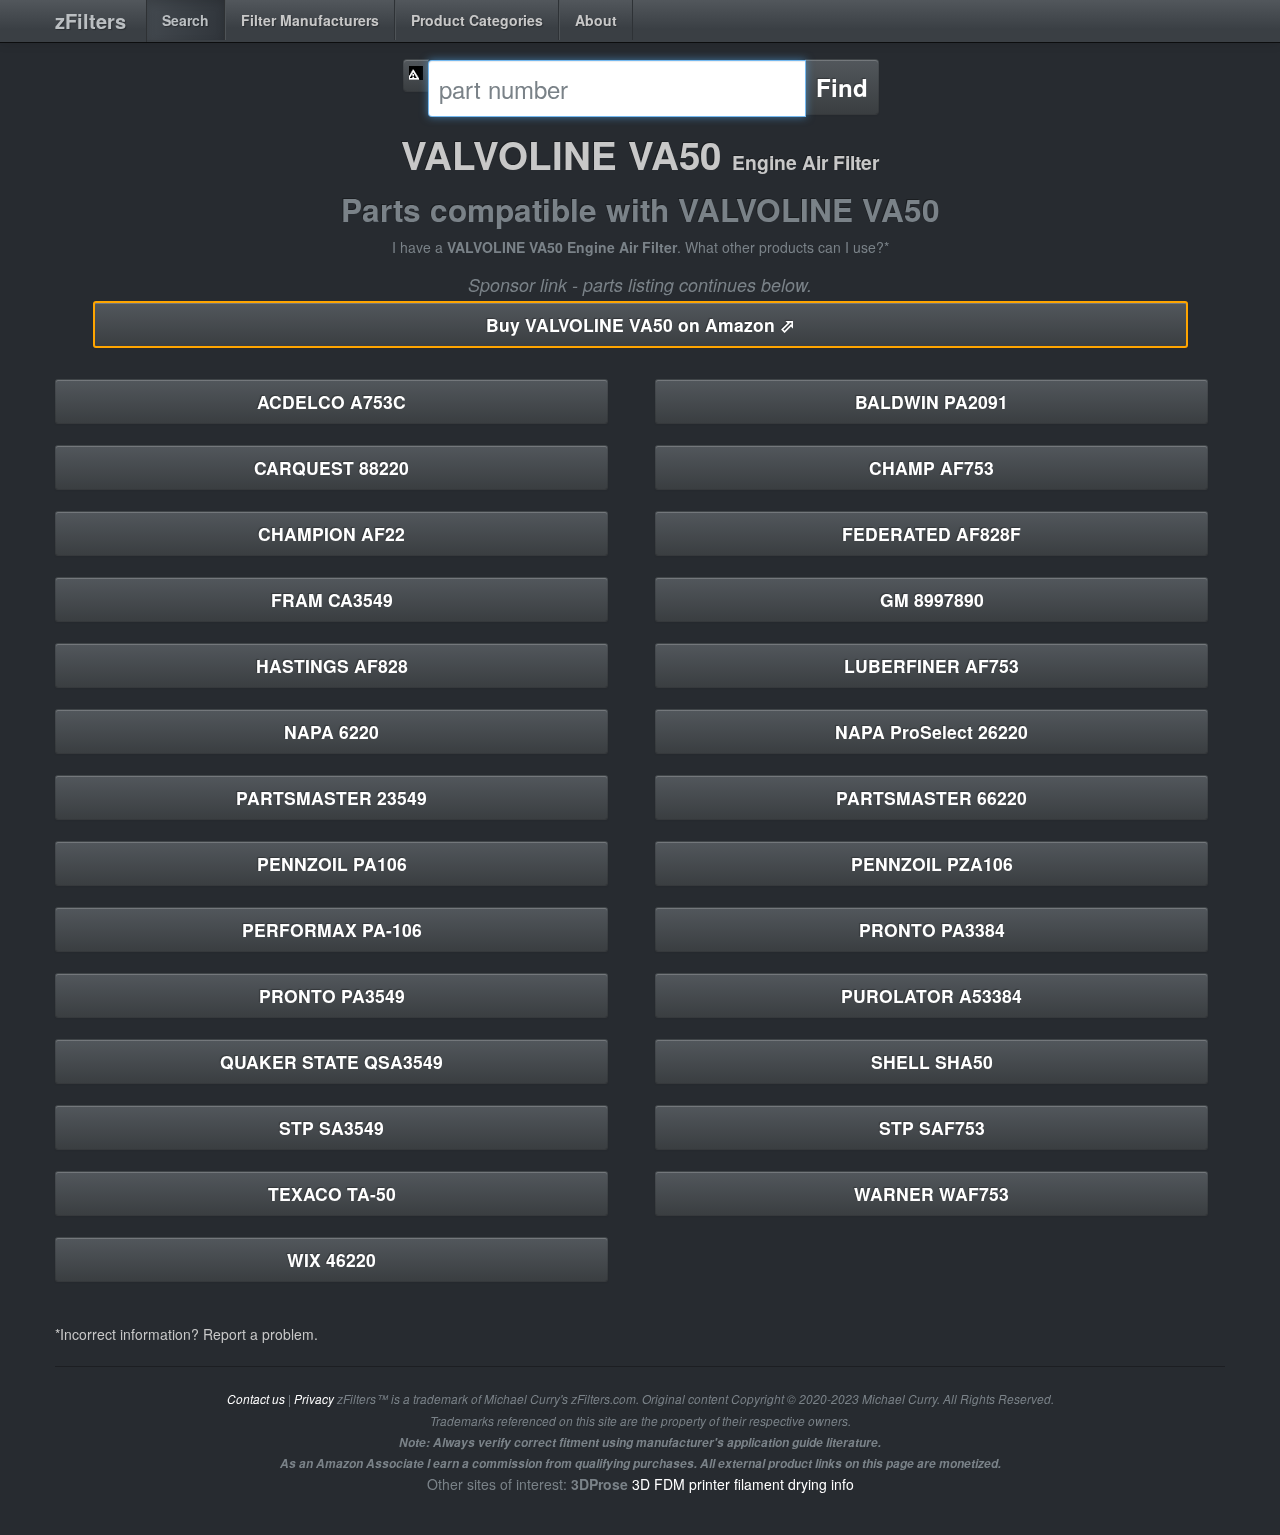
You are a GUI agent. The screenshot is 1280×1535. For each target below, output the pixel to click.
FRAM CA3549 (332, 599)
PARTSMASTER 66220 (931, 797)
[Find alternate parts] (416, 75)
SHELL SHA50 (932, 1061)
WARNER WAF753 (931, 1193)
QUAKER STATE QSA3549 (331, 1061)
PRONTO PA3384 (932, 929)
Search (185, 20)
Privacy (314, 1399)
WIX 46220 (331, 1259)
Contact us (256, 1399)
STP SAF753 (932, 1127)
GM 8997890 (932, 599)
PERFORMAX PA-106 (332, 929)
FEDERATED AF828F (931, 533)
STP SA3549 (331, 1127)
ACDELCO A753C (331, 401)
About (596, 20)
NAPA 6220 (331, 731)
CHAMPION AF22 (331, 533)
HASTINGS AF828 (332, 665)
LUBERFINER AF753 (931, 665)
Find (842, 87)
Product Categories (477, 20)
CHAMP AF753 (931, 467)
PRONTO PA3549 (332, 995)
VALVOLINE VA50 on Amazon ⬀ (640, 324)
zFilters (90, 20)
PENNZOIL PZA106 (932, 863)
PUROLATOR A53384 (931, 995)
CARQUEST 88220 (331, 467)
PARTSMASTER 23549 (331, 797)
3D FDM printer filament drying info (743, 1484)
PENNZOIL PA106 (332, 863)
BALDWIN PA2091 (931, 401)
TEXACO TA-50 (332, 1193)
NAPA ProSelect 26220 (931, 731)
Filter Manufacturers (310, 20)
